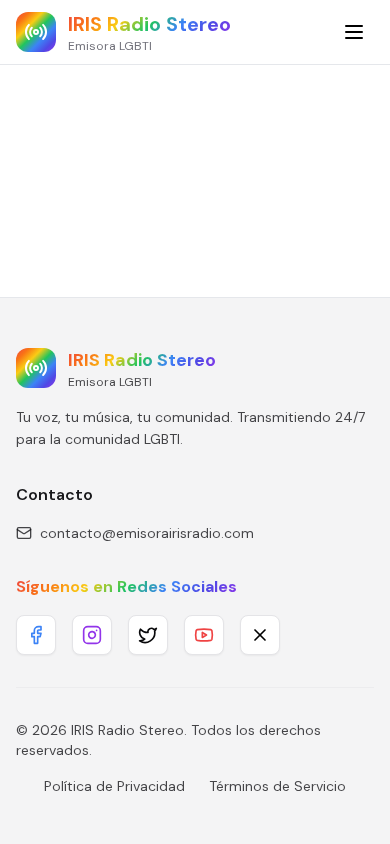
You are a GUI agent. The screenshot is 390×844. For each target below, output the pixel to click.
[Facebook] (36, 635)
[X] (260, 635)
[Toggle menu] (354, 32)
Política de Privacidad (114, 786)
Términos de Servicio (277, 786)
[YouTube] (204, 635)
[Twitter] (148, 635)
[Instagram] (92, 635)
